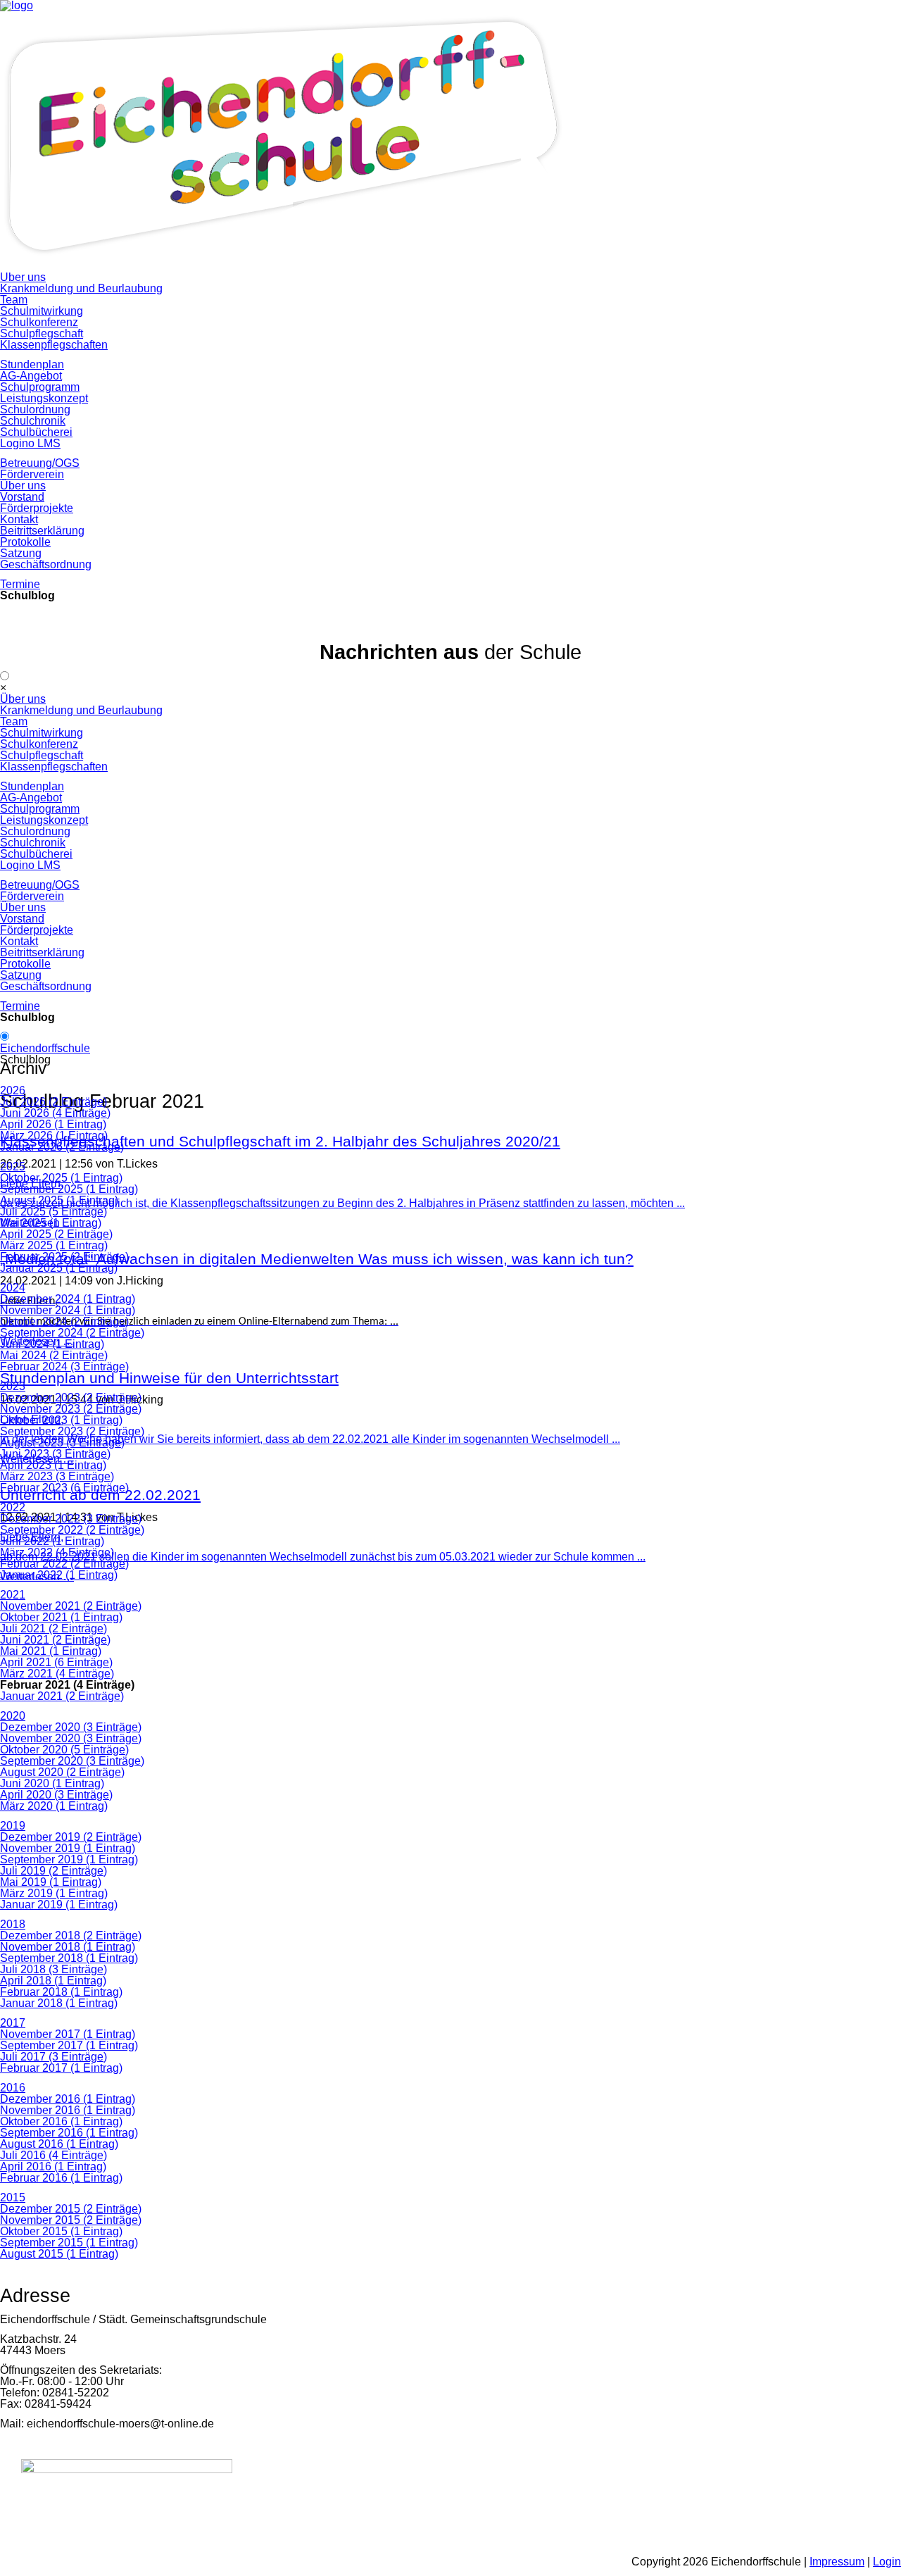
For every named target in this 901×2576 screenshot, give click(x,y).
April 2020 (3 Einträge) (56, 1795)
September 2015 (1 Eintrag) (69, 2243)
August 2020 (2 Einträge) (62, 1772)
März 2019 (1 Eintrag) (54, 1893)
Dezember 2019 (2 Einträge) (71, 1837)
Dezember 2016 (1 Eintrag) (68, 2099)
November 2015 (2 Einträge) (71, 2220)
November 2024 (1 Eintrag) (68, 1310)
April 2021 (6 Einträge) (56, 1662)
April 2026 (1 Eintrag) (53, 1124)
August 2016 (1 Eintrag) (59, 2144)
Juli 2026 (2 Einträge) (53, 1102)
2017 (13, 2023)
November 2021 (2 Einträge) (71, 1606)
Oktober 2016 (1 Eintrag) (61, 2121)
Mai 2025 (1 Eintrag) (51, 1223)
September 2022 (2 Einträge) (72, 1530)
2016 (13, 2088)
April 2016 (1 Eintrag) (53, 2167)
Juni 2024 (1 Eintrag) (52, 1344)
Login (887, 2562)
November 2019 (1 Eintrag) (68, 1848)
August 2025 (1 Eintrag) (59, 1200)
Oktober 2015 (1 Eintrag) (61, 2231)
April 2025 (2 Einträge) (56, 1234)
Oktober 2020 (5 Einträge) (64, 1750)
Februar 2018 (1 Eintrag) (61, 1992)
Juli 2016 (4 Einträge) (53, 2155)
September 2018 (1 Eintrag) (69, 1958)
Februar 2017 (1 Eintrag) (61, 2068)
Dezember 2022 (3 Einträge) (71, 1519)
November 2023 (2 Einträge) (71, 1409)
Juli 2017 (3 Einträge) (53, 2057)
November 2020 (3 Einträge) (71, 1738)
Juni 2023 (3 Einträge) (55, 1454)
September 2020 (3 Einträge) (72, 1761)
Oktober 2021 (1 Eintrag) (61, 1617)
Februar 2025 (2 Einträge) (64, 1257)
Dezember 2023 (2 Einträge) (71, 1398)
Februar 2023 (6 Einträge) (64, 1488)
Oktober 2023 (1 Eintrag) (61, 1420)
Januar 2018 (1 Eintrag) (59, 2003)
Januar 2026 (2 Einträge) (62, 1147)
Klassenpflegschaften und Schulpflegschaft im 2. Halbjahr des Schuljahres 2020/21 (280, 1142)
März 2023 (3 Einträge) (57, 1476)
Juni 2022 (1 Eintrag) (52, 1541)
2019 (13, 1826)
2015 (13, 2197)
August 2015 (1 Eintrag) (59, 2254)
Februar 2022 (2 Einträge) (64, 1564)
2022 (13, 1507)
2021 (13, 1595)
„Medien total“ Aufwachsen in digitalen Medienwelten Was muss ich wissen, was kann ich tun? (317, 1259)
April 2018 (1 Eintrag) (53, 1981)
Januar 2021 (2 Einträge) (62, 1696)
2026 (13, 1090)
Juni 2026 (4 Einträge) (55, 1113)
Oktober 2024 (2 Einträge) (64, 1321)
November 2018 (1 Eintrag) (68, 1947)
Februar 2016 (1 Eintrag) (61, 2178)
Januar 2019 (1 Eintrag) (59, 1905)
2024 (13, 1288)
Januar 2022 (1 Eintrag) (59, 1575)
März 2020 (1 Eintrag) (54, 1806)
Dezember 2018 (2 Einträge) (71, 1936)
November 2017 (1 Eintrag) (68, 2034)
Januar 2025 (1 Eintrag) (59, 1268)
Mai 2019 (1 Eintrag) (51, 1882)
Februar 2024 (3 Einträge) (64, 1367)
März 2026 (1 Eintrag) (54, 1136)
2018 (13, 1924)
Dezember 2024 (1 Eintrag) (68, 1299)
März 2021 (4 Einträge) (57, 1674)
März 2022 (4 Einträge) (57, 1552)
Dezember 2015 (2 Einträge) (71, 2209)
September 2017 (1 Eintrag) (69, 2045)
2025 (13, 1167)
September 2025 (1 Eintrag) (69, 1189)
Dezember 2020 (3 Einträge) (71, 1727)
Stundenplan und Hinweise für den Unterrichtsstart (169, 1378)
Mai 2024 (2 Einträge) (54, 1355)
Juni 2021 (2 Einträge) (55, 1640)
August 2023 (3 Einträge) (62, 1443)
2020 (13, 1716)
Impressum (837, 2562)
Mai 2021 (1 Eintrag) (51, 1651)
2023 (13, 1386)
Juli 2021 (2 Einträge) (53, 1628)
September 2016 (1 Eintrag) (69, 2133)
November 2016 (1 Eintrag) (68, 2110)
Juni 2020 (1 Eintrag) (52, 1783)
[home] (282, 266)
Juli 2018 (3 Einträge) (53, 1969)
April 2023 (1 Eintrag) (53, 1465)
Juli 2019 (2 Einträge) (53, 1871)
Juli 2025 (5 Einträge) (53, 1212)
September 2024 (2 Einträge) (72, 1333)
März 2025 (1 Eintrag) (54, 1245)
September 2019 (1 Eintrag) (69, 1859)
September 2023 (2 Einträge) (72, 1431)
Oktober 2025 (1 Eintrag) (61, 1178)
